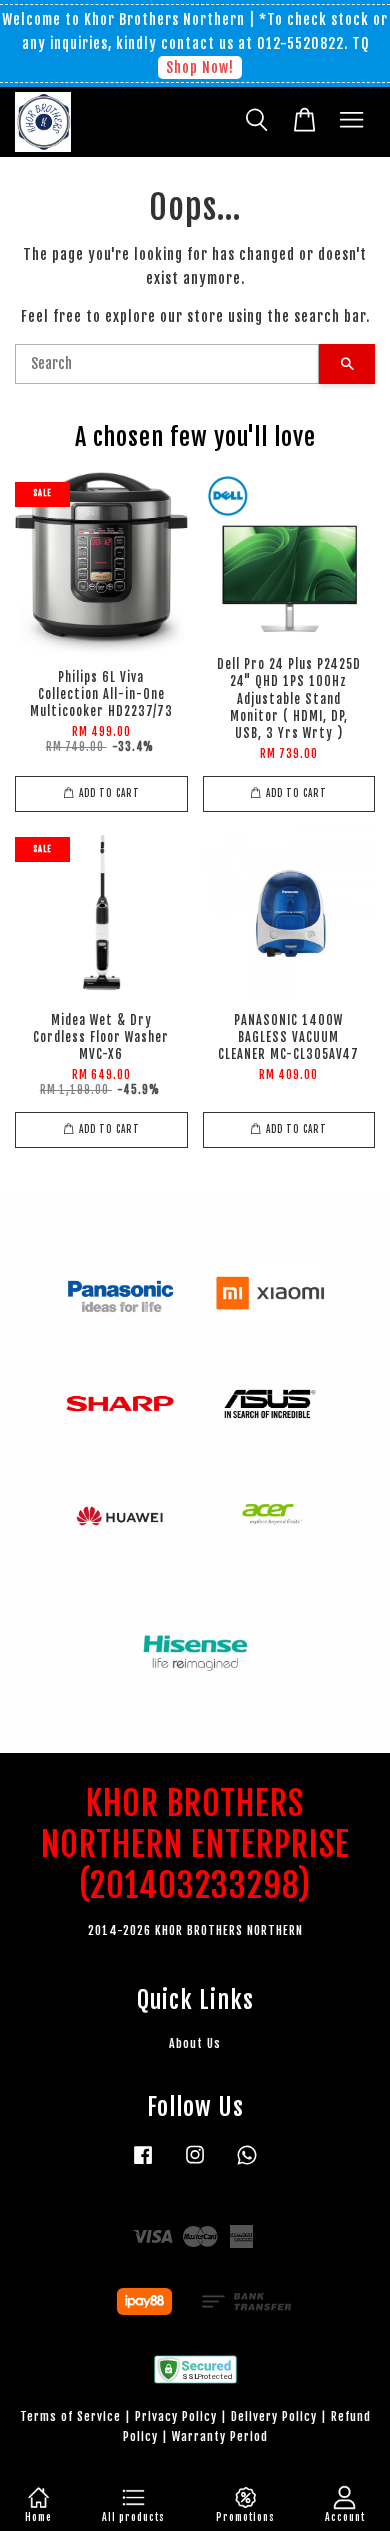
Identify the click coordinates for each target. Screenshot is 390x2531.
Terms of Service (70, 2416)
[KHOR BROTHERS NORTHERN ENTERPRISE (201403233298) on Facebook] (143, 2164)
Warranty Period (220, 2436)
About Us (195, 2043)
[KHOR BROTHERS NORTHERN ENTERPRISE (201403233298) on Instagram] (195, 2164)
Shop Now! (200, 67)
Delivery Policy (274, 2416)
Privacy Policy (176, 2416)
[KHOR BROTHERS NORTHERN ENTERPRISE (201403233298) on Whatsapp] (247, 2164)
